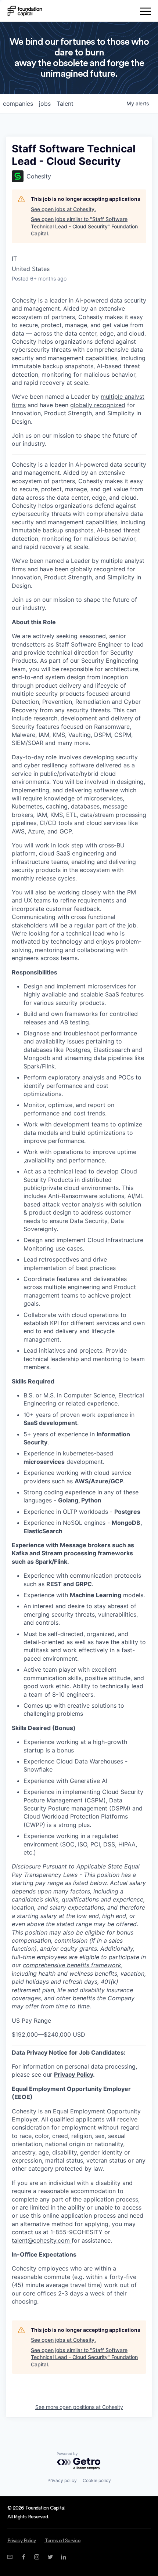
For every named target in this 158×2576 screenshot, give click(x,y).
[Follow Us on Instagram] (37, 2557)
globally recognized (98, 405)
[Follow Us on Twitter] (50, 2557)
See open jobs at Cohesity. (63, 209)
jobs (45, 104)
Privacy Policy (73, 2074)
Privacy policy (62, 2480)
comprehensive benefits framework (72, 1965)
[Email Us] (10, 2557)
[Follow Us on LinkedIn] (63, 2557)
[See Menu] (145, 12)
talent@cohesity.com (41, 2240)
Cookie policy (97, 2480)
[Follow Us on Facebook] (23, 2557)
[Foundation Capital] (25, 11)
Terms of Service (62, 2541)
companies (18, 104)
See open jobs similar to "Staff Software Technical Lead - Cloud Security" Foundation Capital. (84, 226)
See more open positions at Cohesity (79, 2407)
